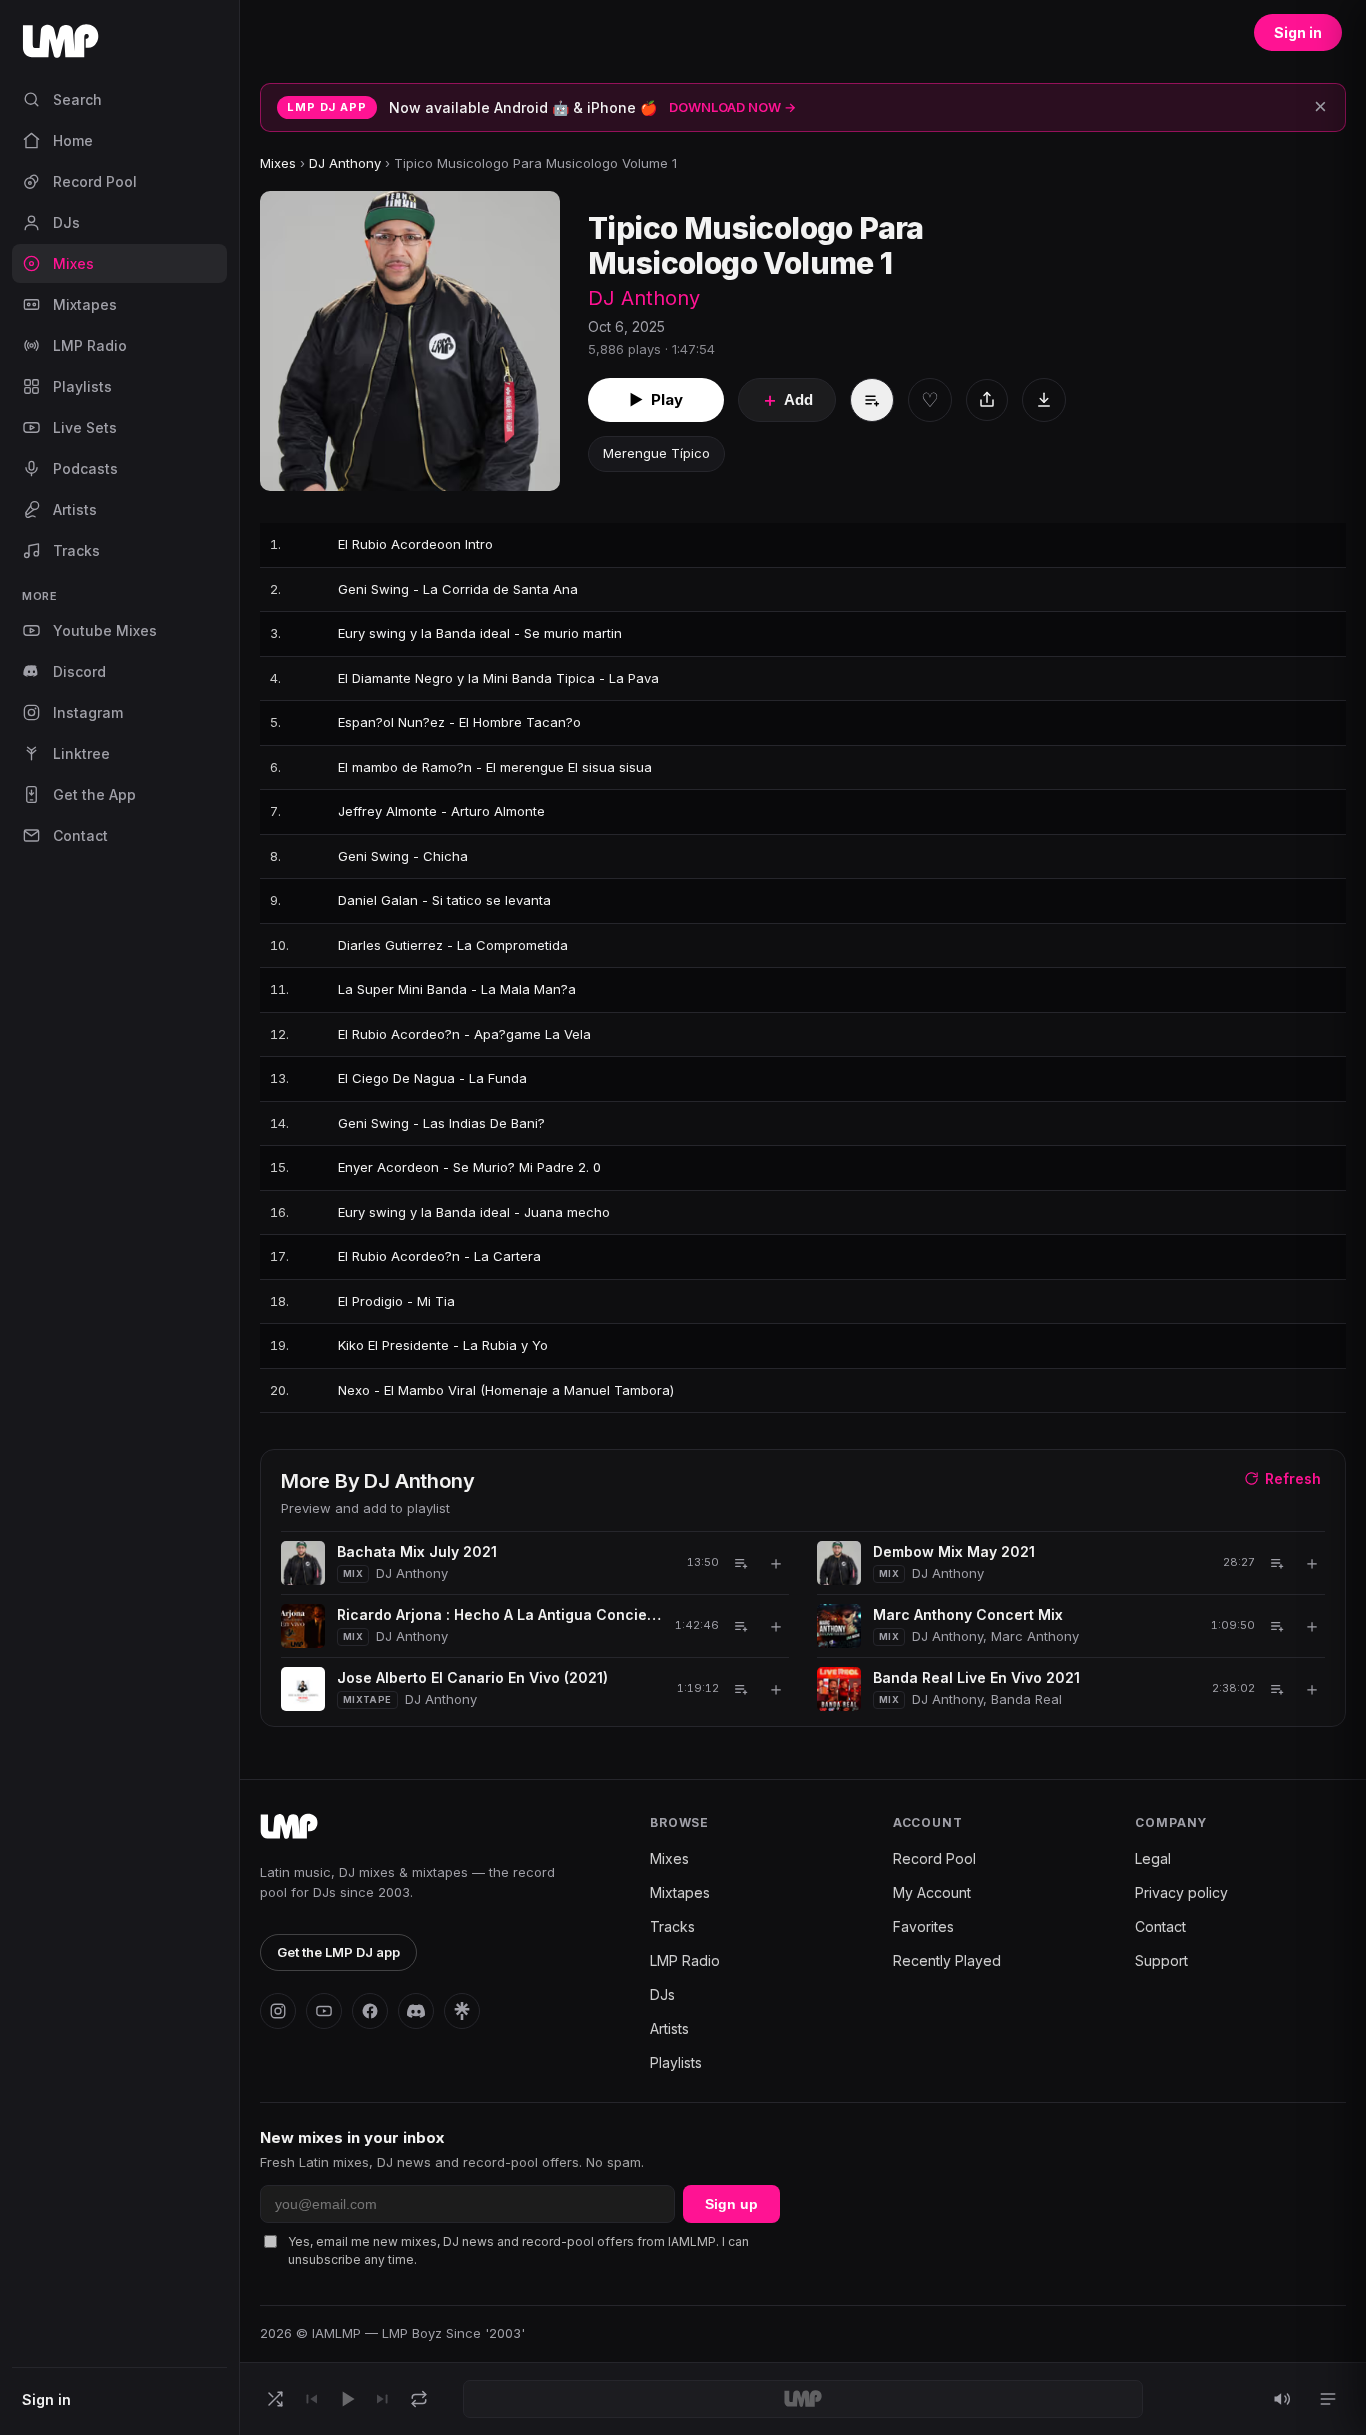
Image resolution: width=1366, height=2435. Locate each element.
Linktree (81, 753)
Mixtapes (85, 304)
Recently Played (947, 1960)
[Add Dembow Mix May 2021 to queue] (1277, 1563)
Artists (75, 509)
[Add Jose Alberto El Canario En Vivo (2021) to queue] (741, 1689)
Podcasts (85, 468)
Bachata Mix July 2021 (417, 1551)
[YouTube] (324, 2011)
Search (77, 99)
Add (787, 400)
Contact (80, 835)
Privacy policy (1181, 1892)
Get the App (94, 794)
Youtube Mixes (105, 630)
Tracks (76, 550)
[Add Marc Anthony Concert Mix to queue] (1277, 1626)
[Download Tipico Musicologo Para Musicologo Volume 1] (1044, 400)
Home (73, 140)
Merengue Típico (656, 453)
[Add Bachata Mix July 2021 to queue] (741, 1563)
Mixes (73, 263)
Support (1161, 1960)
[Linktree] (462, 2011)
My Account (932, 1892)
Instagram (88, 712)
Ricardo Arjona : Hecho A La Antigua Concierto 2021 (499, 1614)
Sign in (46, 2399)
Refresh (1293, 1478)
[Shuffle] (275, 2399)
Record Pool (95, 181)
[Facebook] (370, 2011)
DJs (66, 222)
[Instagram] (278, 2011)
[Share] (987, 400)
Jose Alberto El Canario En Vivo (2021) (472, 1677)
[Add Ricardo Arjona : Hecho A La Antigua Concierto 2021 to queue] (741, 1626)
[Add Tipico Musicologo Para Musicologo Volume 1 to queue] (872, 400)
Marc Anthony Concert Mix (968, 1614)
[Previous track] (311, 2399)
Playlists (82, 386)
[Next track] (383, 2399)
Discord (79, 671)
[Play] (347, 2399)
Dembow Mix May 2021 (954, 1551)
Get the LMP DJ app (338, 1952)
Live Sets (85, 427)
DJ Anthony (345, 163)
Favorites (923, 1926)
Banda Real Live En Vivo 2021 (976, 1677)
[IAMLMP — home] (119, 48)
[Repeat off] (419, 2399)
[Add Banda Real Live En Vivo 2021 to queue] (1277, 1689)
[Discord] (416, 2011)
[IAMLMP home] (289, 1827)
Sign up (731, 2204)
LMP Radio (90, 345)
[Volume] (1282, 2399)
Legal (1153, 1858)
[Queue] (1328, 2399)
